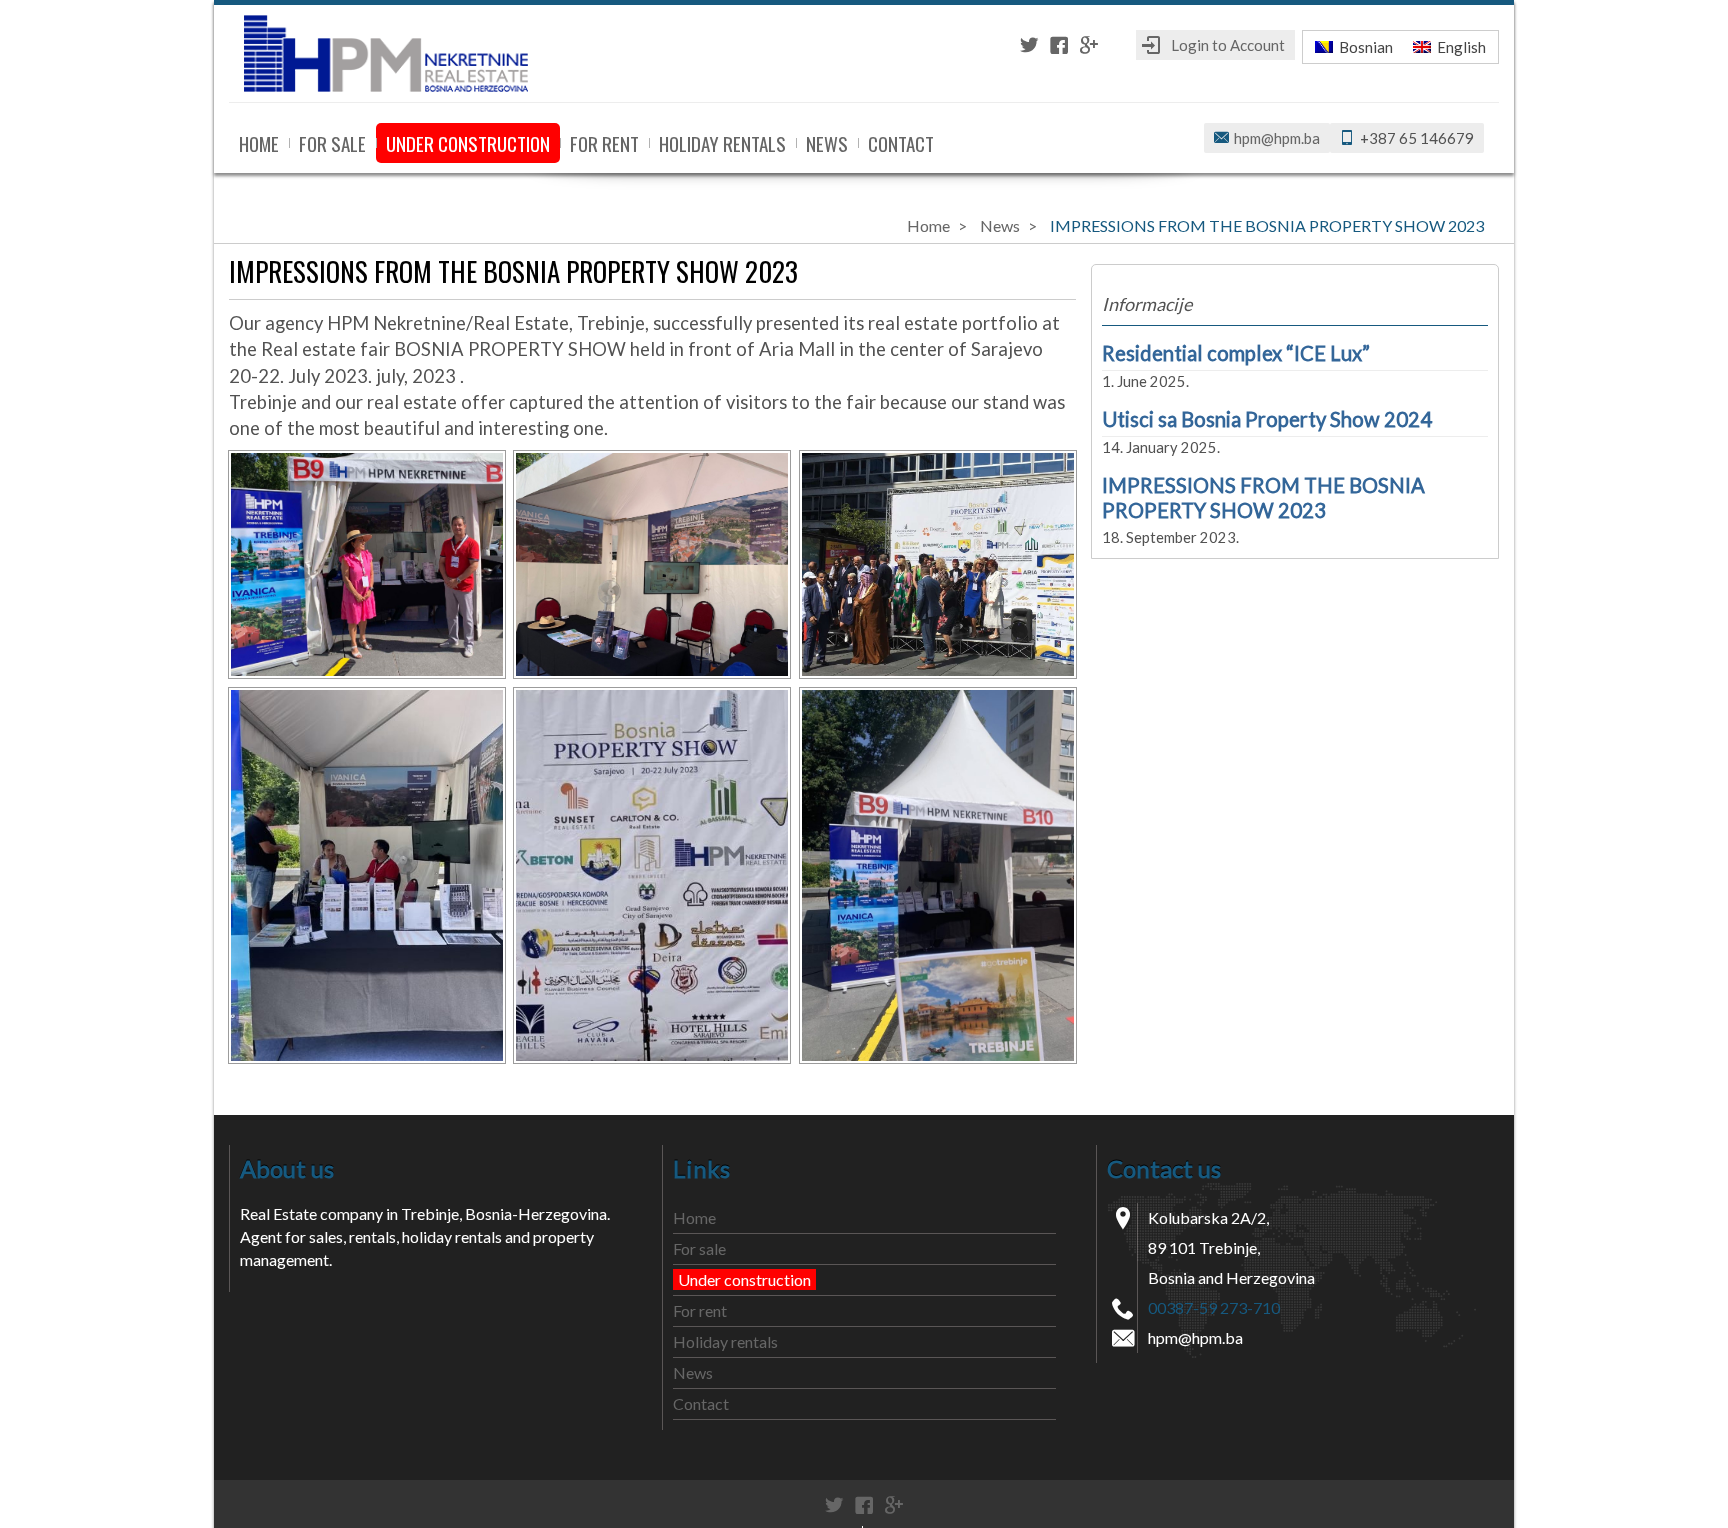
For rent (604, 143)
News (827, 143)
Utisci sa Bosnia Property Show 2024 (1267, 419)
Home (259, 143)
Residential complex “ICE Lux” (1236, 353)
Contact (901, 143)
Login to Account (1228, 45)
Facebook (1059, 45)
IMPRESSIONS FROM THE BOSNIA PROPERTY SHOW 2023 (1263, 497)
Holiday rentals (722, 143)
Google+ (1089, 45)
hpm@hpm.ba (1277, 138)
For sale (332, 143)
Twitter (1029, 45)
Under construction (468, 143)
